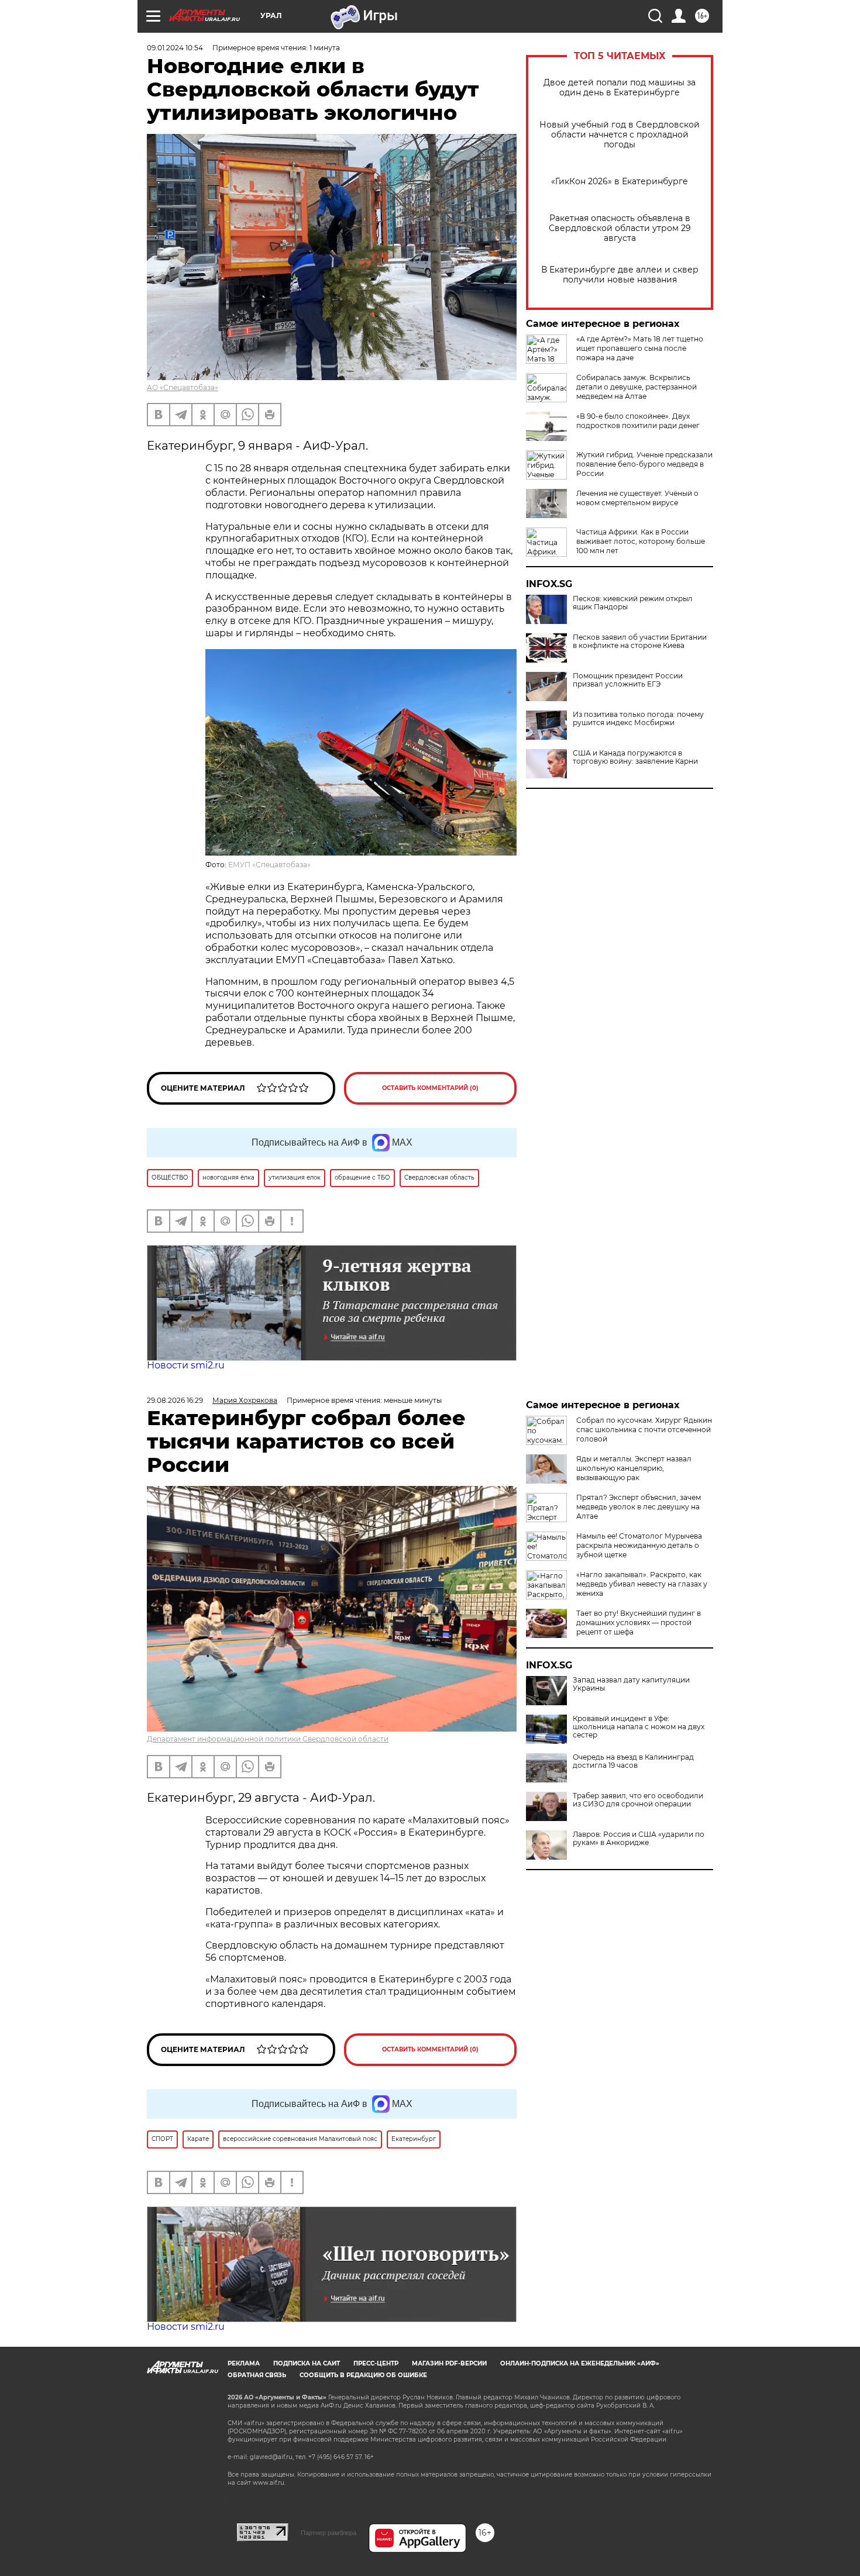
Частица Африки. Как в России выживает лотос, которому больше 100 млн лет (641, 541)
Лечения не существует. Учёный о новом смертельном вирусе (637, 498)
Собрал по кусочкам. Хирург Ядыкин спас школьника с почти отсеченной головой (644, 1430)
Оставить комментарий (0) (430, 1088)
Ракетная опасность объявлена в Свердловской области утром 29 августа (620, 228)
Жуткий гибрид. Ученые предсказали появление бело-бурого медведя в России (644, 464)
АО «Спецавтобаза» (183, 387)
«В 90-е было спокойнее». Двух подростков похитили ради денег (638, 421)
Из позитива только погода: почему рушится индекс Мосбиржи (638, 719)
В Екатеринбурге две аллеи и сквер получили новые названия (620, 275)
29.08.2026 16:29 (175, 1400)
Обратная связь (257, 2375)
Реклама (244, 2363)
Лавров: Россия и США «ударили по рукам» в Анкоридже (639, 1839)
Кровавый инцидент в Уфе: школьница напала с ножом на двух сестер (639, 1727)
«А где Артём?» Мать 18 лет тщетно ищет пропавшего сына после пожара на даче (640, 348)
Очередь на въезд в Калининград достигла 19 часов (633, 1761)
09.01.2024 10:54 (175, 48)
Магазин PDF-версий (449, 2363)
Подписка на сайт (307, 2363)
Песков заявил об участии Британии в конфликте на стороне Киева (640, 642)
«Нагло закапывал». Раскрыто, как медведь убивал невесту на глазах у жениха (642, 1584)
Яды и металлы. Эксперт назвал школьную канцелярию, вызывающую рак (634, 1468)
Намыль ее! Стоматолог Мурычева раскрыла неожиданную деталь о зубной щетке (639, 1545)
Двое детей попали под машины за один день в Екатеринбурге (620, 88)
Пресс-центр (376, 2363)
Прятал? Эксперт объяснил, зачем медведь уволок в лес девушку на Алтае (639, 1507)
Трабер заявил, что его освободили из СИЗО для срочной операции (638, 1800)
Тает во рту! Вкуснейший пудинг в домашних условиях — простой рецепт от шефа (639, 1622)
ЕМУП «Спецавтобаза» (269, 865)
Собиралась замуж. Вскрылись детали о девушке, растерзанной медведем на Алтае (637, 387)
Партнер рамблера (328, 2533)
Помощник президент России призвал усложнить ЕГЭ (628, 680)
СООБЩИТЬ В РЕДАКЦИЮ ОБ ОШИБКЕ (363, 2375)
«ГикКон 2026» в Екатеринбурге (620, 182)
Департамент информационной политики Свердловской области (268, 1739)
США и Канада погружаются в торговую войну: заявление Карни (635, 757)
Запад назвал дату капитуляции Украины (631, 1684)
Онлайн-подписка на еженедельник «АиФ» (580, 2363)
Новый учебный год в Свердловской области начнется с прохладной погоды (620, 135)
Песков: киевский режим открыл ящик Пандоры (633, 603)
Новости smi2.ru (186, 1365)
